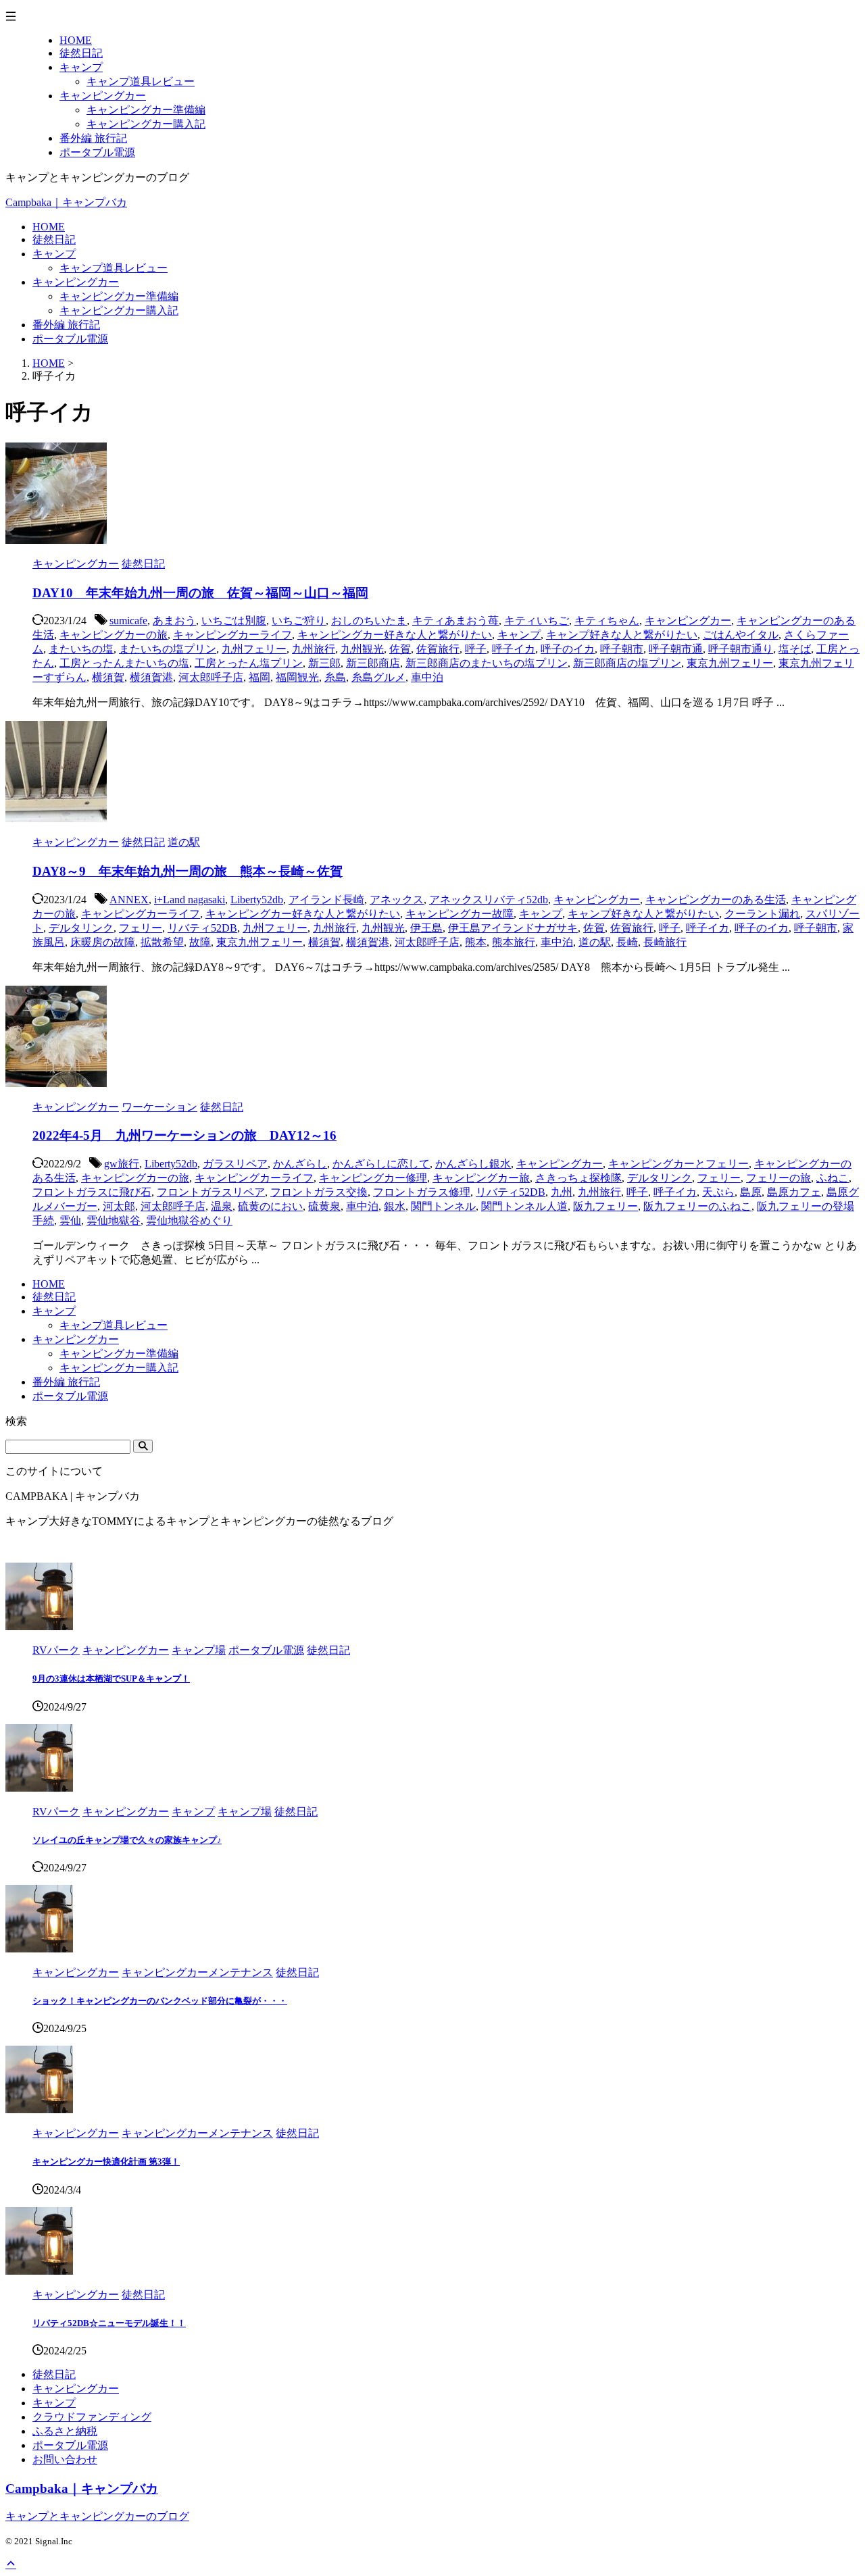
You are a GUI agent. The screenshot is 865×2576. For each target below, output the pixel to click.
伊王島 (426, 928)
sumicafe (128, 621)
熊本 (476, 942)
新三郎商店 (373, 663)
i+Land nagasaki (190, 900)
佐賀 (400, 649)
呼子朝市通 (676, 649)
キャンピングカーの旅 (114, 635)
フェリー (141, 928)
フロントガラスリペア (211, 1192)
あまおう (174, 621)
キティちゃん (607, 621)
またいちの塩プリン (168, 649)
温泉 (222, 1206)
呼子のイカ (568, 649)
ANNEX (129, 900)
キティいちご (537, 621)
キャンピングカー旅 (481, 1178)
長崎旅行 (665, 942)
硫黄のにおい (270, 1206)
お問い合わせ (65, 2459)
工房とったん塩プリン (249, 663)
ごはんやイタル (741, 635)
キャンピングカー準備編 (119, 296)
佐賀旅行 (438, 649)
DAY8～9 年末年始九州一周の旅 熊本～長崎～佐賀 (188, 871)
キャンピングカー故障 (460, 914)
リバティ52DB (202, 928)
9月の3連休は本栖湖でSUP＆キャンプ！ (111, 1678)
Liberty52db (257, 900)
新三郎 (324, 663)
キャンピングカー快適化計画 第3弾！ (106, 2162)
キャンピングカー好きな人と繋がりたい (395, 635)
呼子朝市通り (741, 649)
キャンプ (54, 254)
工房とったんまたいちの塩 (124, 663)
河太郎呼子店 (211, 677)
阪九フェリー (605, 1206)
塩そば (795, 649)
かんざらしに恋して (381, 1164)
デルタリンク (81, 928)
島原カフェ (794, 1192)
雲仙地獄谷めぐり (189, 1220)
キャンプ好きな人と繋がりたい (622, 635)
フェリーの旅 (778, 1178)
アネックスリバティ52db (489, 900)
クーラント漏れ (762, 914)
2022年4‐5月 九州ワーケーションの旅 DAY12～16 (184, 1135)
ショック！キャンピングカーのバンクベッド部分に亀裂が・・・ (160, 2001)
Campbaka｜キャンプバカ (66, 202)
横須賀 (108, 677)
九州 (562, 1192)
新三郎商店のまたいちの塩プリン (487, 663)
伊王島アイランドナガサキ (513, 928)
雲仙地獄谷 (114, 1220)
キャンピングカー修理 (373, 1178)
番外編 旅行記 (66, 325)
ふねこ (833, 1178)
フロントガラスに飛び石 (92, 1192)
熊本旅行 (514, 942)
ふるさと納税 (65, 2431)
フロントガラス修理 (422, 1192)
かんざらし (300, 1164)
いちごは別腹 (234, 621)
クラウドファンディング (92, 2417)
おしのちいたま (369, 621)
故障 (200, 942)
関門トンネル (443, 1206)
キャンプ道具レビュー (114, 268)
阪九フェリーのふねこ (697, 1206)
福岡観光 (297, 677)
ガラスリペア (235, 1164)
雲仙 (70, 1220)
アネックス (397, 900)
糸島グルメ (378, 677)
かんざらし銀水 (473, 1164)
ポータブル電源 (70, 339)
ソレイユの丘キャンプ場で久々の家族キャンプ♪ (127, 1840)
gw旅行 (122, 1164)
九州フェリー (254, 649)
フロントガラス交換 (319, 1192)
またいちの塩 (81, 649)
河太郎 (119, 1206)
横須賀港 (151, 677)
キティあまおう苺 (455, 621)
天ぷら (718, 1192)
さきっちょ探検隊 (578, 1178)
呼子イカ (514, 649)
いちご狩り (299, 621)
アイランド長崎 (326, 900)
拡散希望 (162, 942)
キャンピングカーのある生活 (716, 900)
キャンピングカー (76, 282)
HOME (49, 227)
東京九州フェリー (730, 663)
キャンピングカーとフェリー (678, 1164)
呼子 (476, 649)
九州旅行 (314, 649)
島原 (751, 1192)
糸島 (335, 677)
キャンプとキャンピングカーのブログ (97, 2516)
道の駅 (595, 942)
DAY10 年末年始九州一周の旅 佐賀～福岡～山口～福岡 (200, 593)
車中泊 (427, 677)
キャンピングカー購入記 (119, 310)
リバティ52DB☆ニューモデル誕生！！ (109, 2323)
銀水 (395, 1206)
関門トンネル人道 (524, 1206)
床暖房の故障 (103, 942)
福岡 (259, 677)
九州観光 (362, 649)
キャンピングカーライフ (232, 635)
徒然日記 (54, 239)
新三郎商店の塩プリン (627, 663)
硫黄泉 (324, 1206)
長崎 (627, 942)
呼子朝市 (622, 649)
